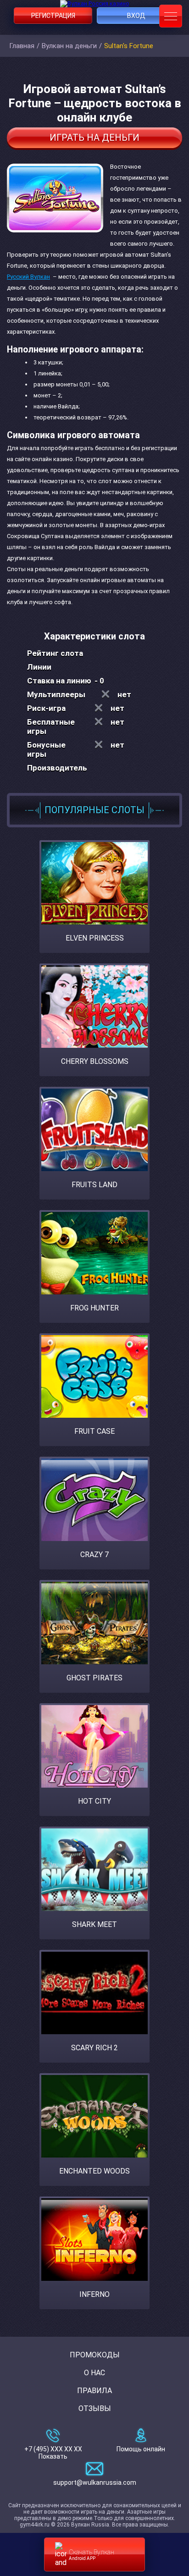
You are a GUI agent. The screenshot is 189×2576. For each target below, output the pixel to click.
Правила (94, 2391)
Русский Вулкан (28, 277)
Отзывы (95, 2408)
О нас (94, 2373)
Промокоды (95, 2355)
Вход (136, 16)
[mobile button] (171, 16)
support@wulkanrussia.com (95, 2482)
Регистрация (53, 16)
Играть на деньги (94, 138)
